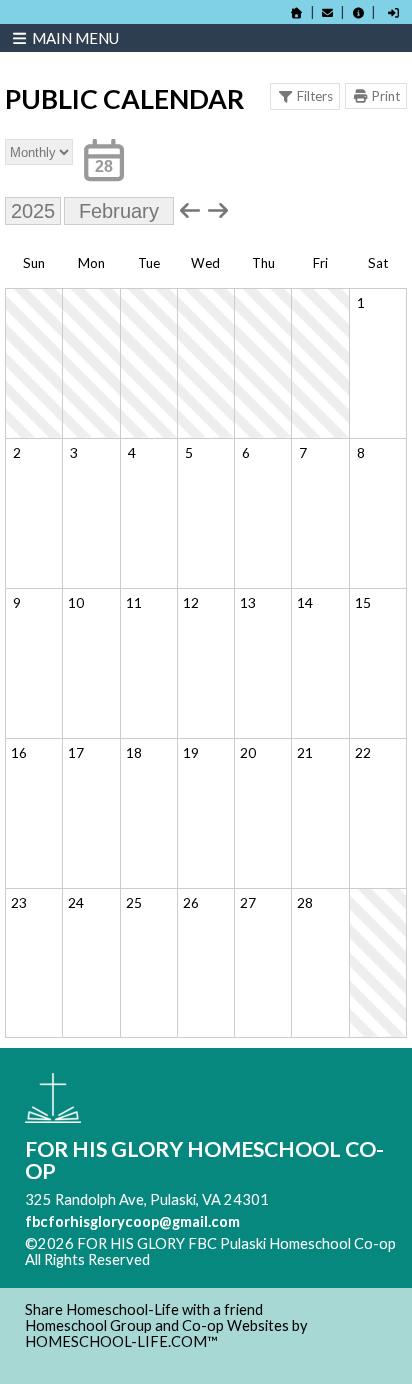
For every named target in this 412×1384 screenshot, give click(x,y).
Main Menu (74, 38)
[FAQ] (358, 12)
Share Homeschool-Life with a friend (144, 1309)
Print (386, 96)
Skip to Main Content (237, 1259)
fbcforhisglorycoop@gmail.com (132, 1221)
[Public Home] (297, 12)
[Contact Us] (328, 12)
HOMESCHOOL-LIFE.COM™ (121, 1341)
